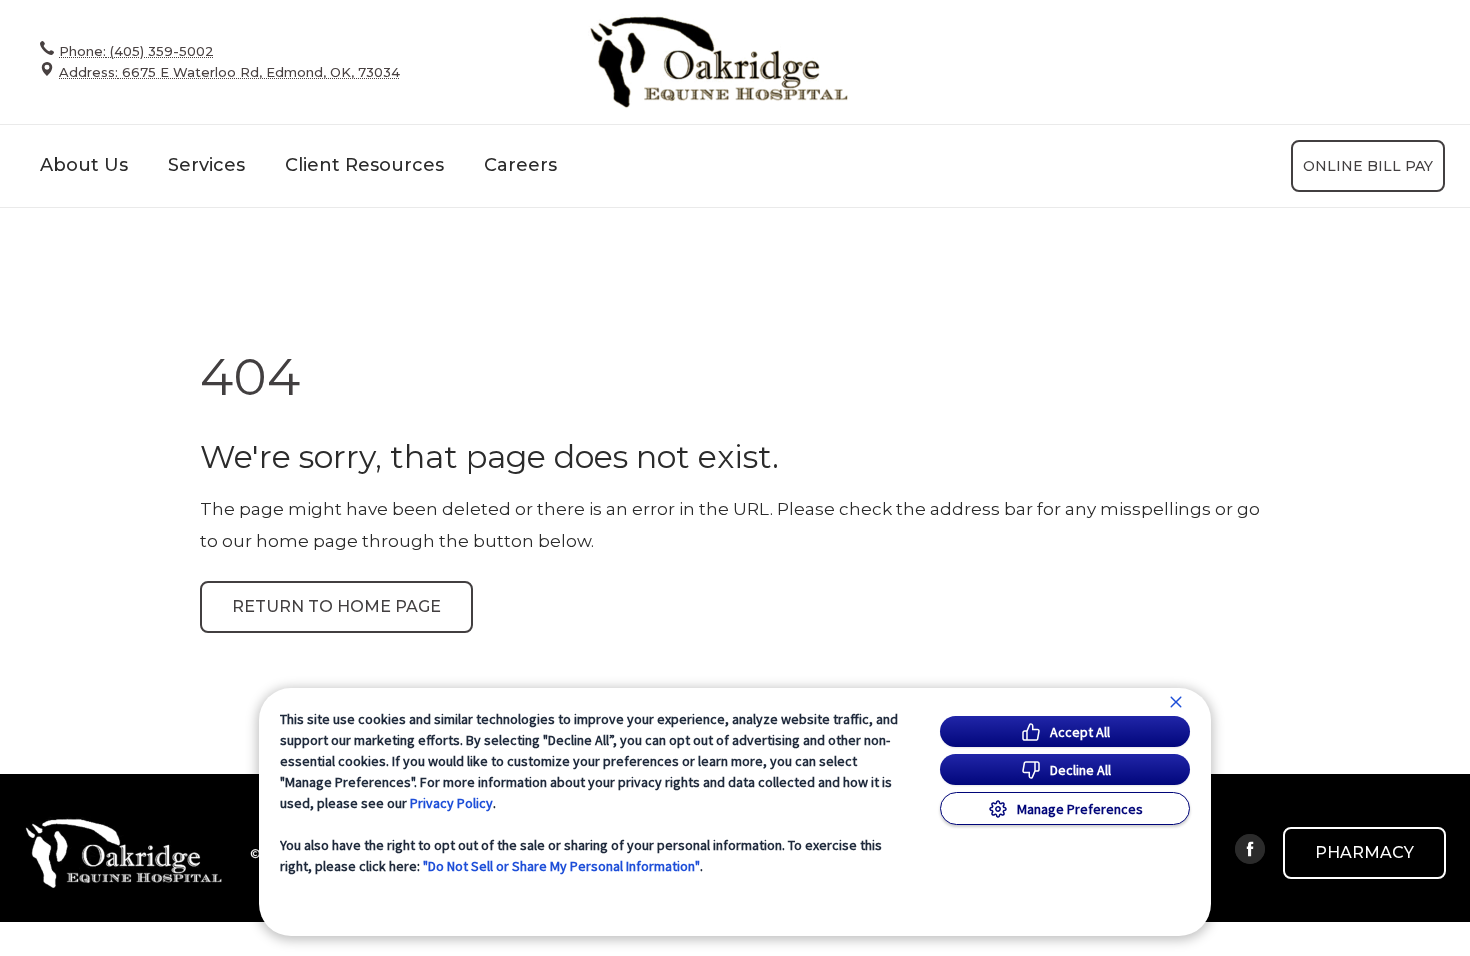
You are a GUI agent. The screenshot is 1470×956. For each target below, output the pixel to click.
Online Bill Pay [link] (1368, 166)
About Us (84, 165)
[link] (718, 61)
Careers (520, 165)
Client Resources (364, 165)
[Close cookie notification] (1176, 702)
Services (206, 165)
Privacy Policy (451, 803)
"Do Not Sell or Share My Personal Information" (561, 866)
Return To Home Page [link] (336, 606)
